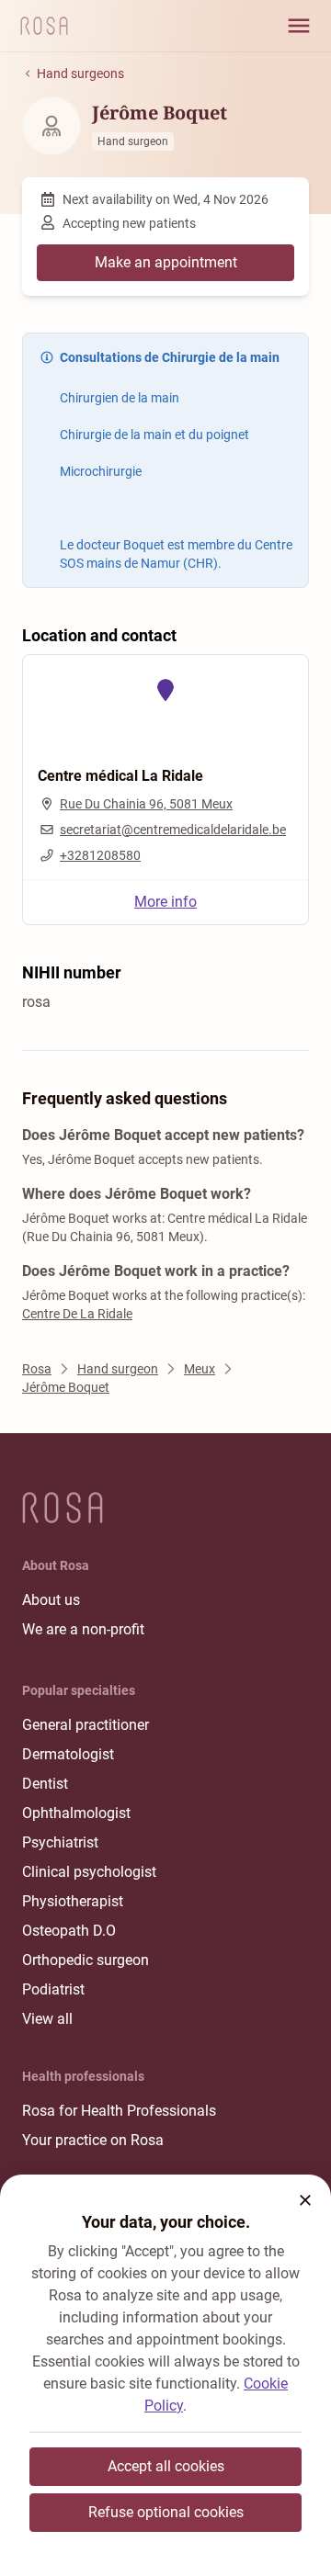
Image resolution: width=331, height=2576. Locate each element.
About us (51, 1600)
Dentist (45, 1784)
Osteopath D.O (69, 1931)
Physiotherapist (73, 1901)
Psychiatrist (60, 1842)
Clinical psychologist (89, 1872)
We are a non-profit (83, 1629)
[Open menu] (299, 26)
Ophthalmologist (76, 1813)
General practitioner (86, 1725)
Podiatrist (53, 1989)
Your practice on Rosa (93, 2140)
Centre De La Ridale (77, 1314)
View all (47, 2019)
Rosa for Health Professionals (119, 2111)
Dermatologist (68, 1754)
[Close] (305, 2200)
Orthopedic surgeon (86, 1960)
